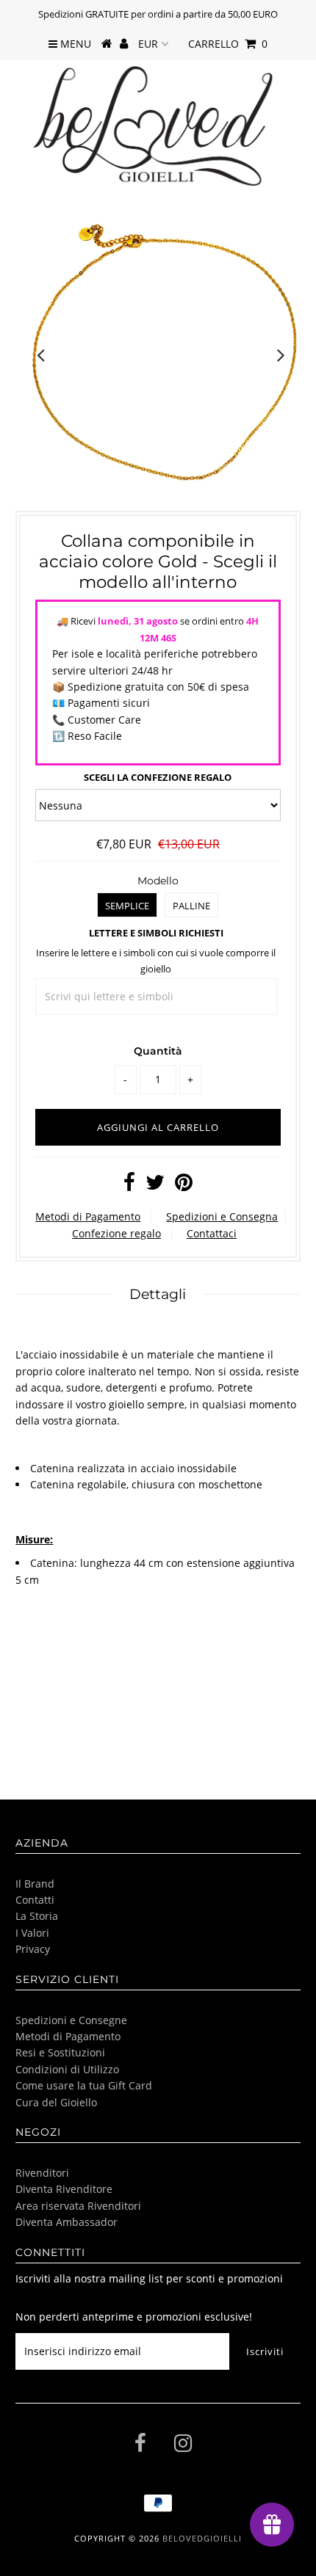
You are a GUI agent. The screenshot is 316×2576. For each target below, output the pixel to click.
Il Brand (35, 1884)
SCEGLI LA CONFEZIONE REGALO (158, 777)
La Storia (37, 1916)
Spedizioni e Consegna (222, 1216)
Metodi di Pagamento (88, 1216)
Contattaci (212, 1233)
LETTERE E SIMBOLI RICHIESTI (156, 933)
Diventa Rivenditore (64, 2189)
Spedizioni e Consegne (71, 2020)
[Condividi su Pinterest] (184, 1186)
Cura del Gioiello (56, 2102)
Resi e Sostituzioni (60, 2052)
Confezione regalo (116, 1233)
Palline (191, 906)
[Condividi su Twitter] (155, 1186)
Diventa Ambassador (67, 2222)
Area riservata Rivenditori (78, 2206)
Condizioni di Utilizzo (67, 2069)
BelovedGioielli (202, 2538)
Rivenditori (42, 2173)
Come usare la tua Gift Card (84, 2085)
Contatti (35, 1900)
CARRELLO (228, 44)
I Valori (32, 1933)
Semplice (127, 906)
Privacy (33, 1949)
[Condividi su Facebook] (129, 1186)
